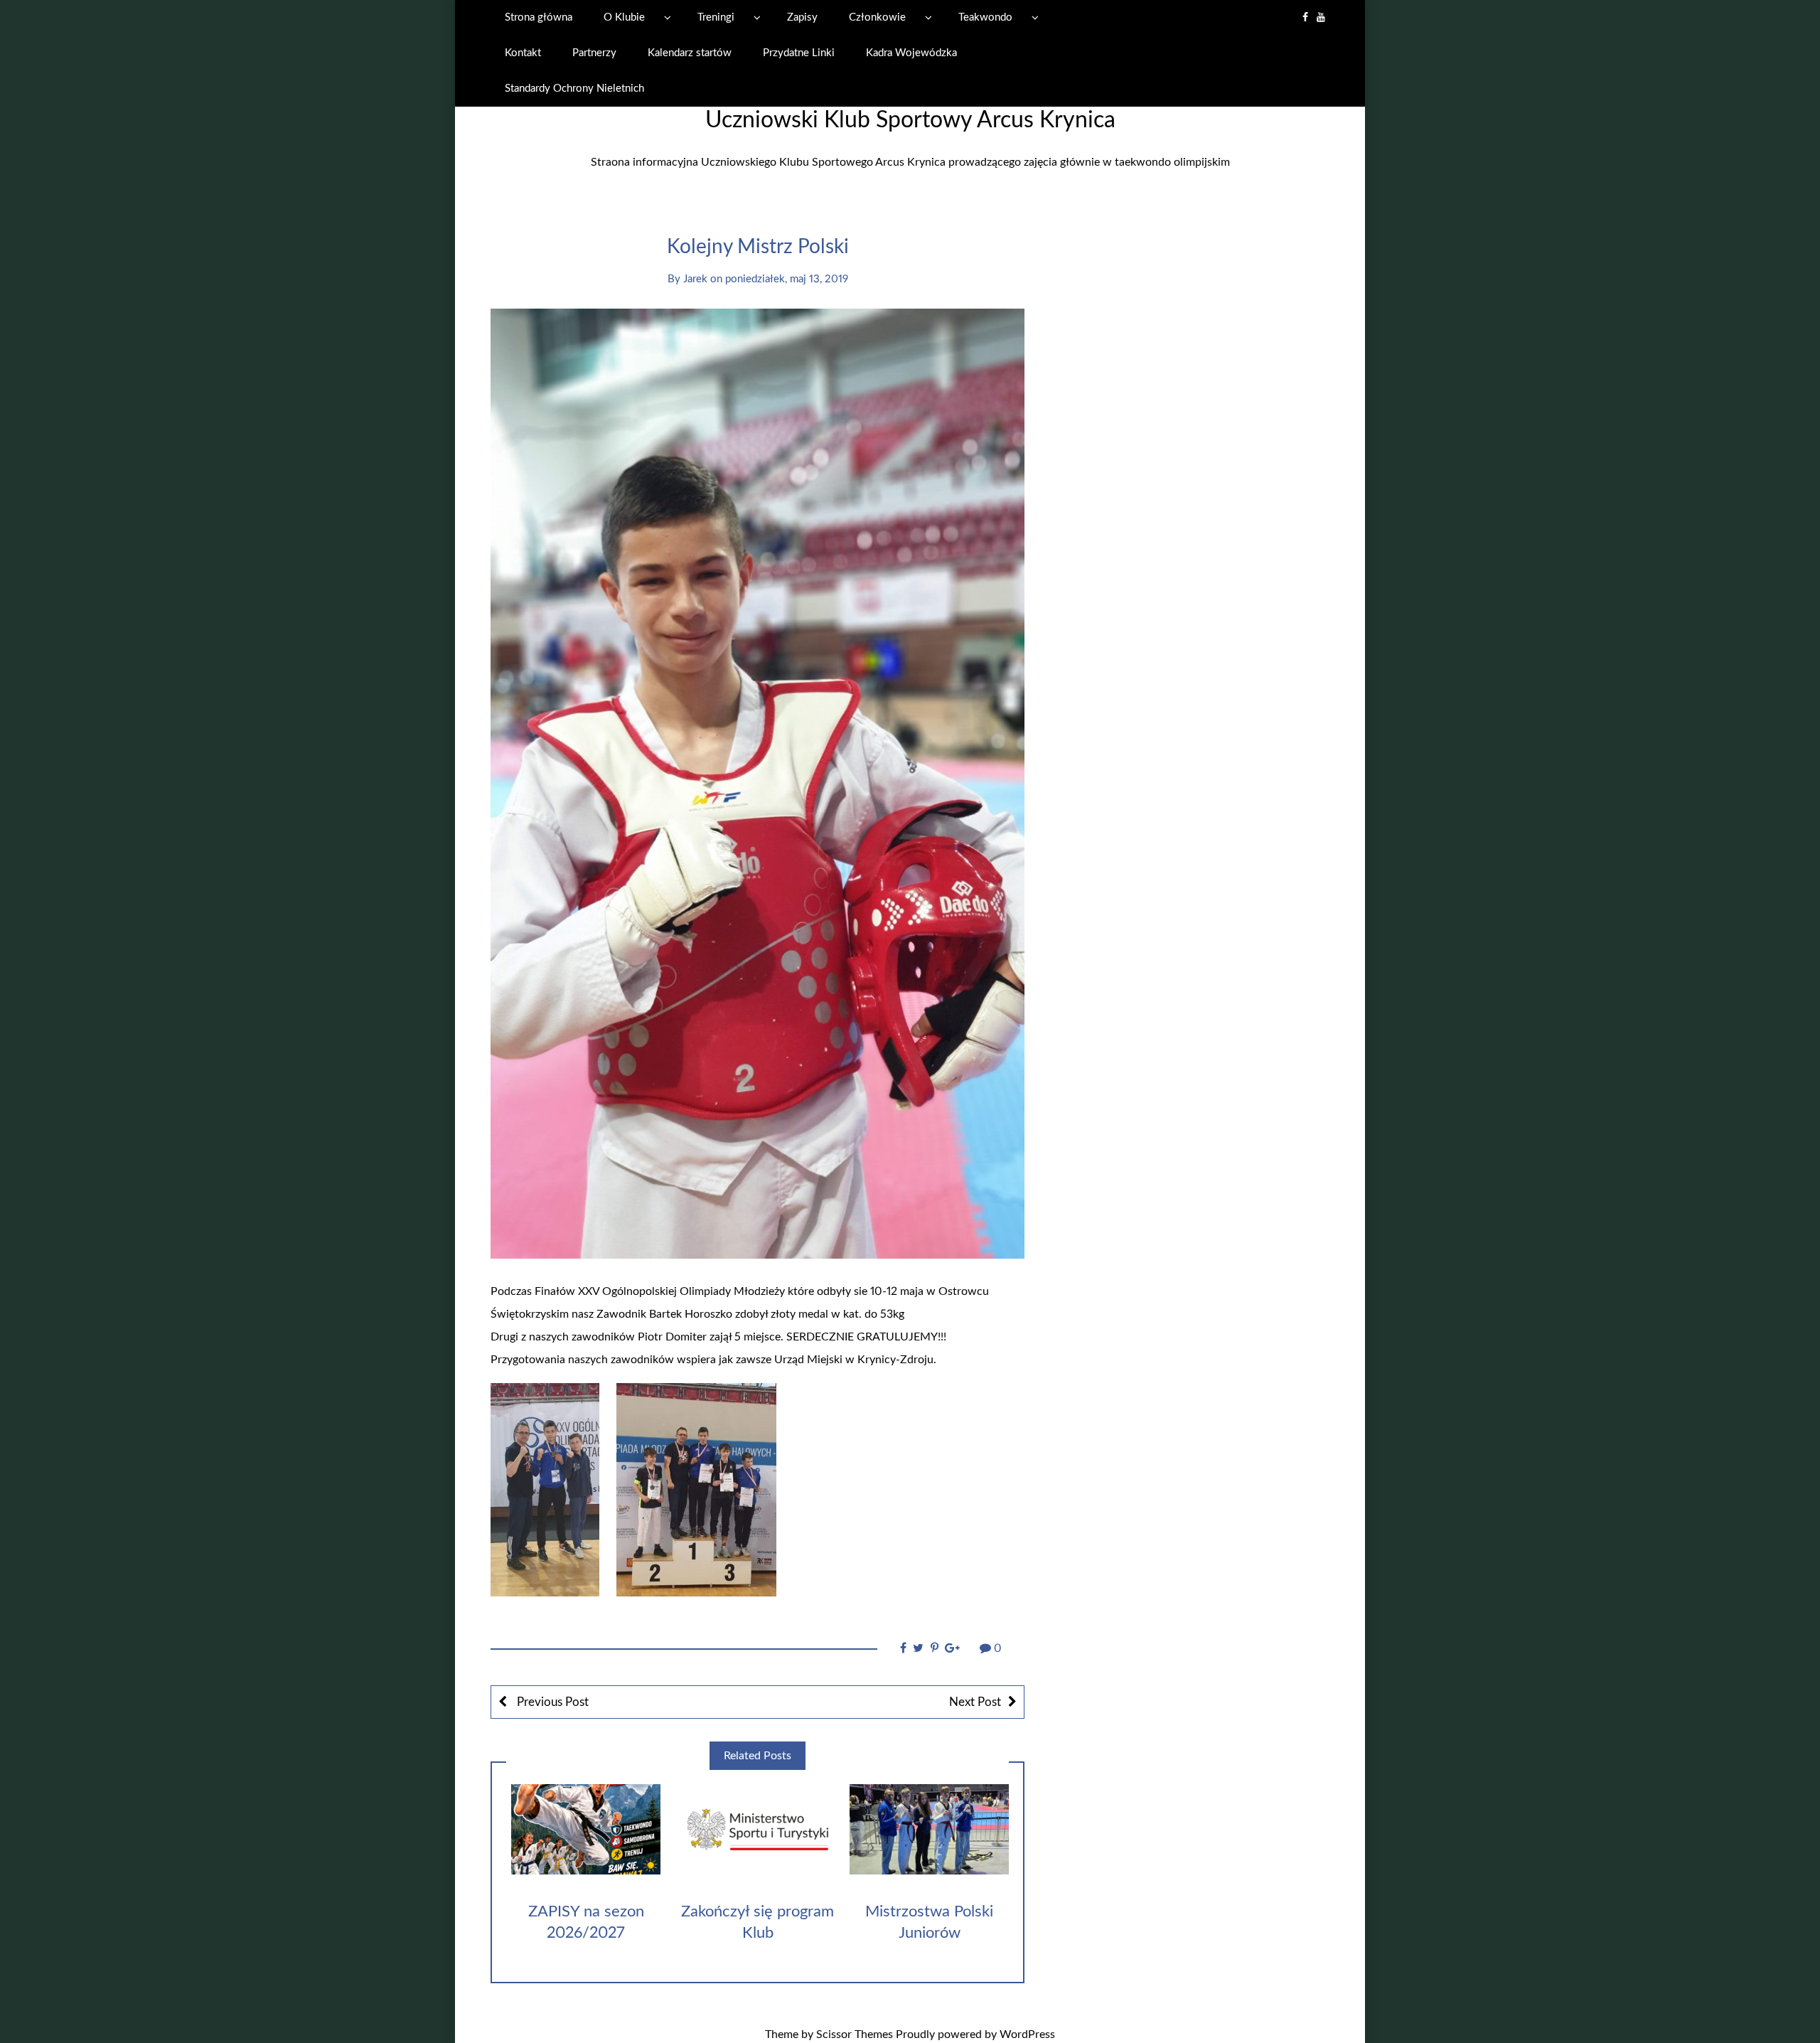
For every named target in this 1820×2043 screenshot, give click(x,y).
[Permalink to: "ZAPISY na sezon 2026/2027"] (586, 1829)
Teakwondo (985, 17)
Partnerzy (594, 53)
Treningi (716, 17)
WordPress (1027, 2034)
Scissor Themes (855, 2034)
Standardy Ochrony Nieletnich (574, 89)
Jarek (695, 279)
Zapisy (802, 17)
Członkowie (877, 17)
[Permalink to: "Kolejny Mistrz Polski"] (758, 783)
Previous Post (551, 1702)
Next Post (975, 1702)
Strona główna (539, 17)
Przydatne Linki (799, 53)
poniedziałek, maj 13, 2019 (787, 279)
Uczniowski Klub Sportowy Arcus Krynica (910, 120)
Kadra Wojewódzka (911, 53)
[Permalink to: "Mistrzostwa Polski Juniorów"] (929, 1829)
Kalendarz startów (690, 53)
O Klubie (624, 17)
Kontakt (523, 53)
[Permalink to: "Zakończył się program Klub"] (757, 1829)
